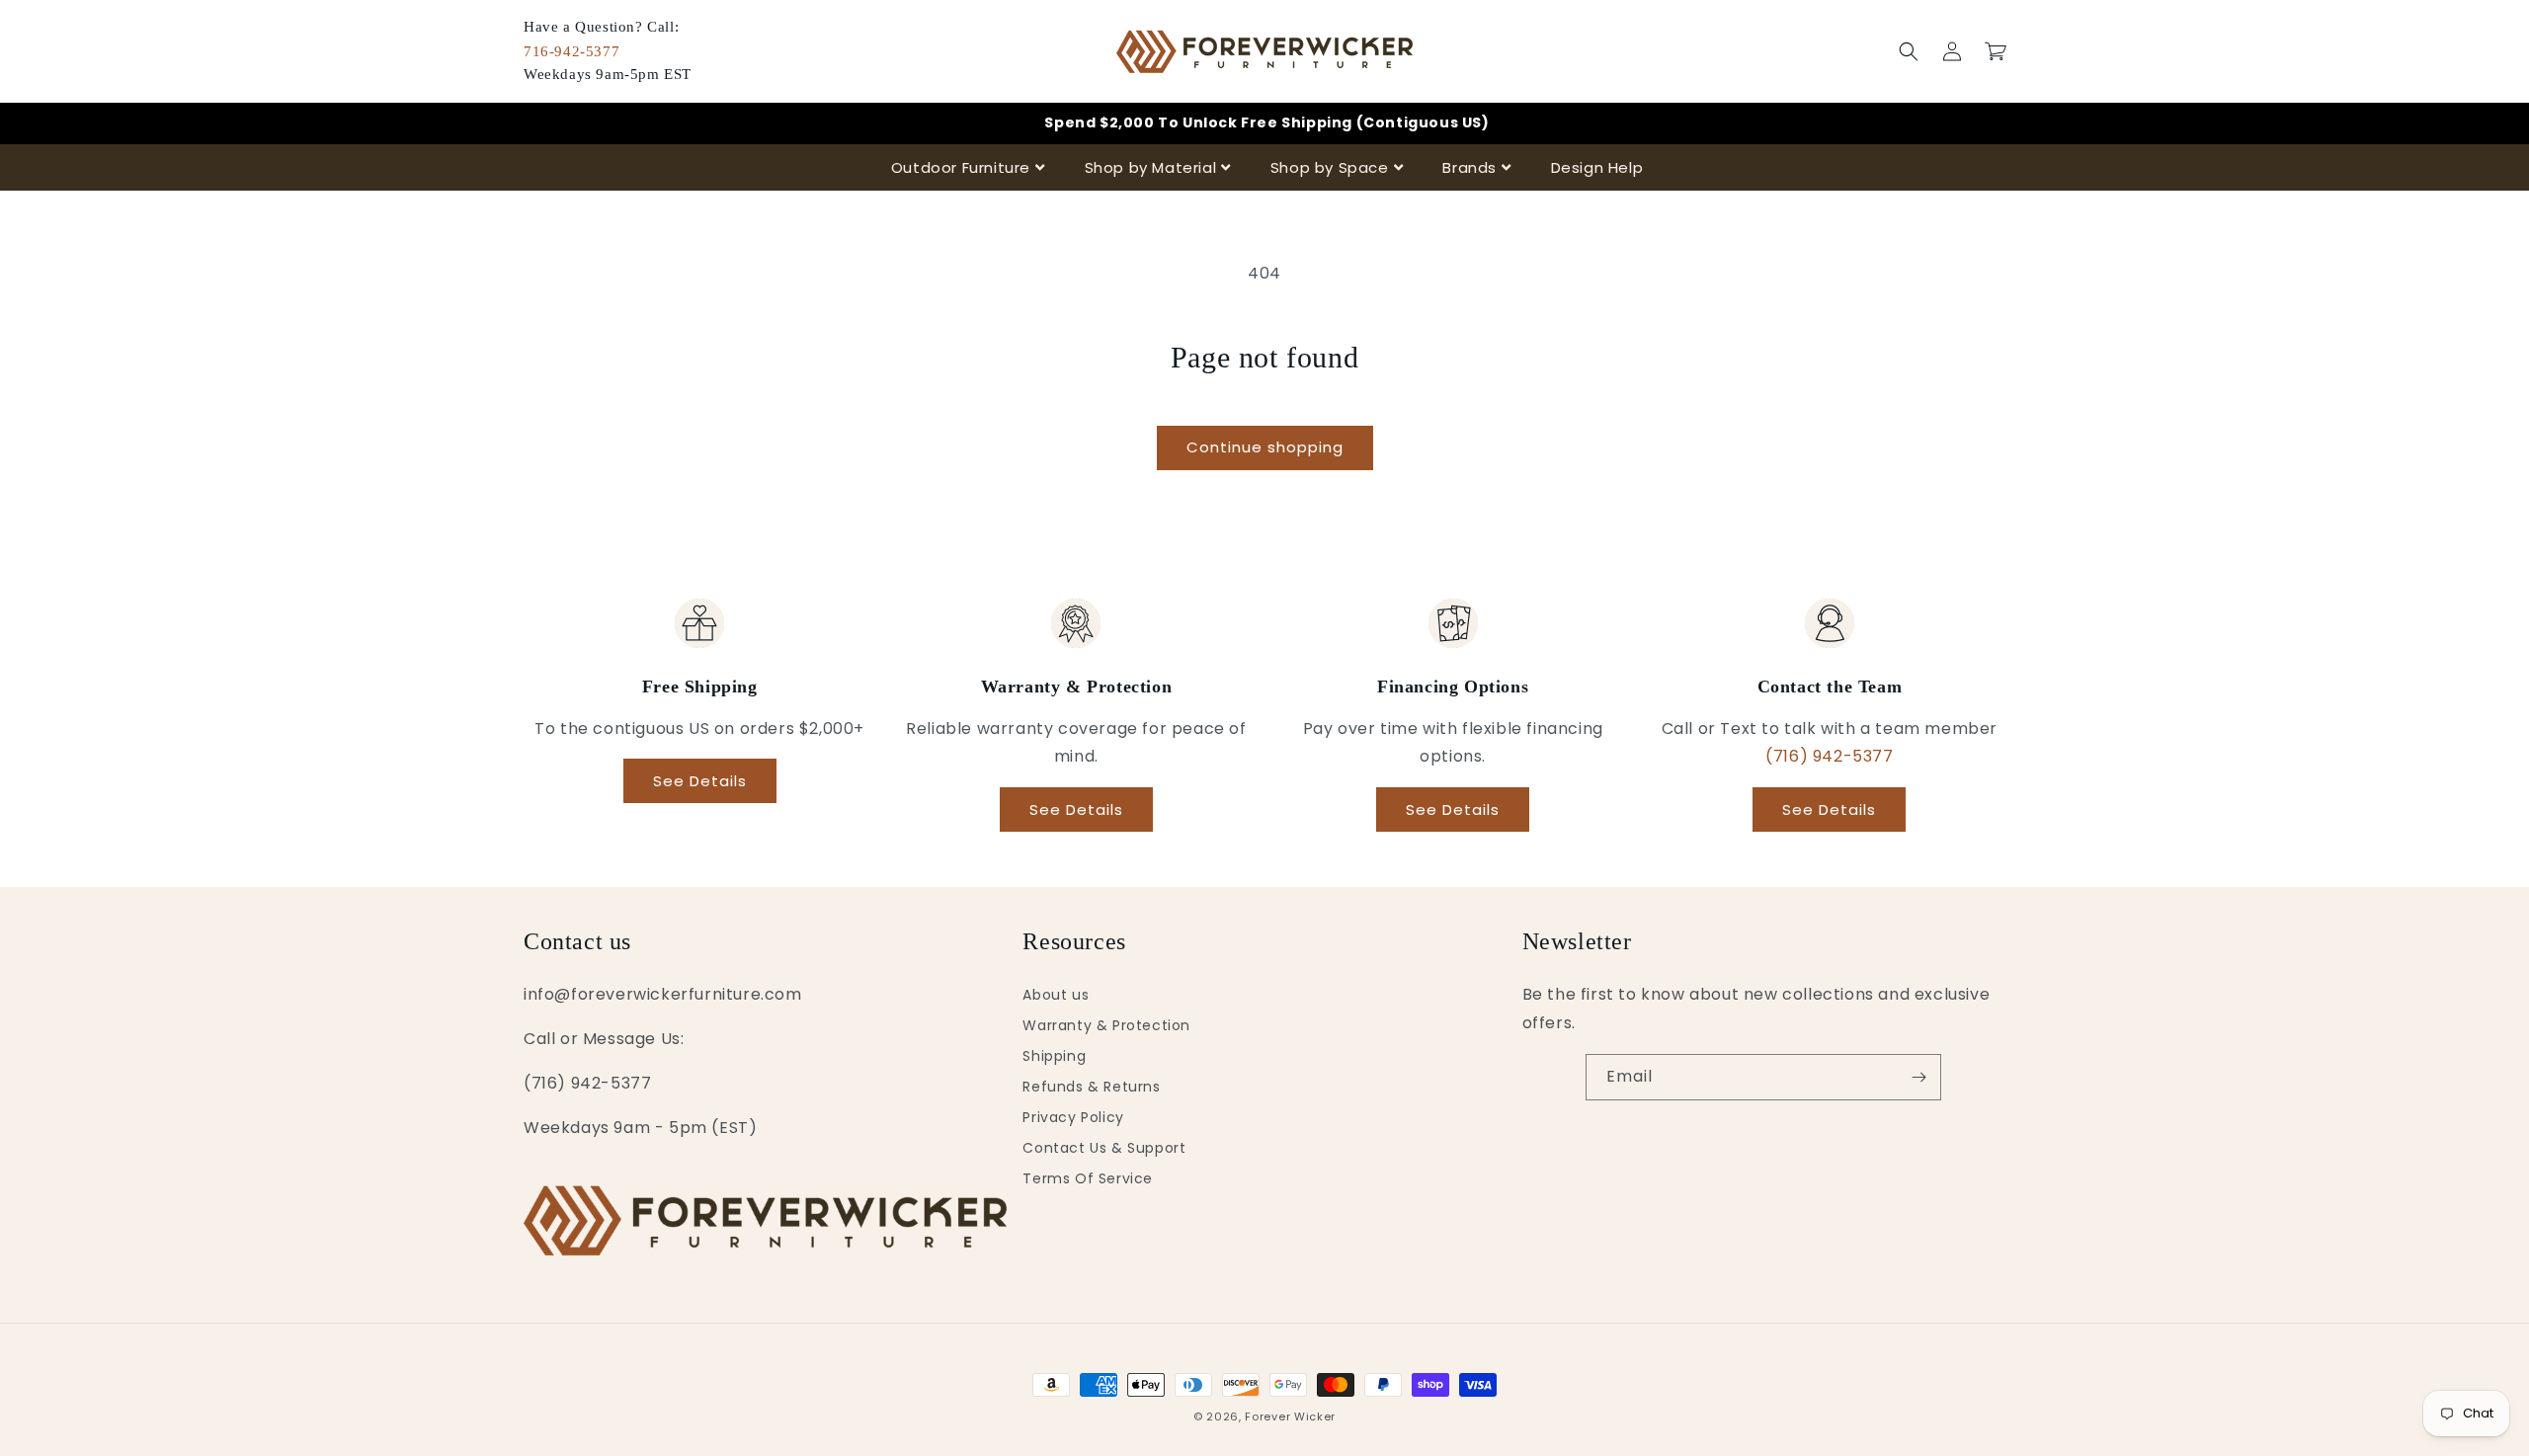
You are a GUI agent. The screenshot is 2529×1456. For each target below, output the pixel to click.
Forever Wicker (1290, 1416)
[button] (1909, 51)
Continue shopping (1265, 447)
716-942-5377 (571, 51)
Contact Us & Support (1104, 1148)
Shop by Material (1151, 167)
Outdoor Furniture (961, 167)
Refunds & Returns (1091, 1087)
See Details (700, 781)
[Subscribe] (1918, 1077)
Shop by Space (1330, 167)
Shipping (1054, 1056)
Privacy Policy (1073, 1117)
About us (1056, 995)
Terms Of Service (1088, 1178)
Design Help (1597, 167)
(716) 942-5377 (1829, 756)
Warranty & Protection (1106, 1025)
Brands (1469, 167)
